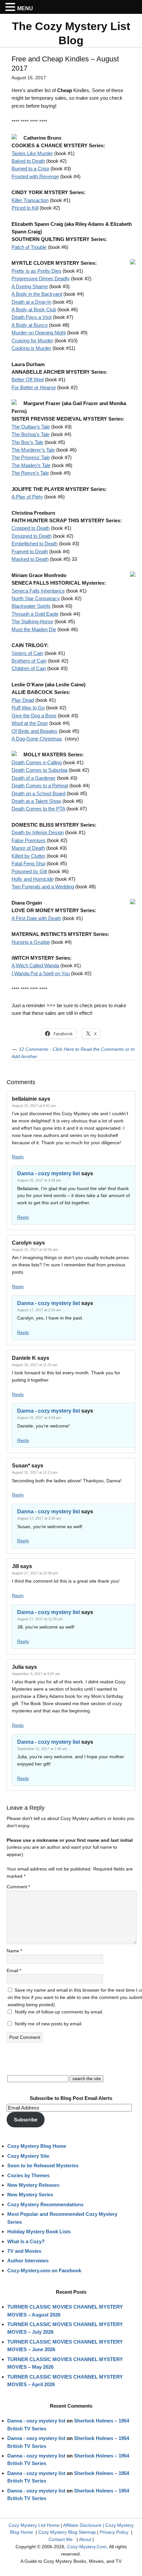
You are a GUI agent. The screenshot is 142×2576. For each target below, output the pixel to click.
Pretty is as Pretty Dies (36, 271)
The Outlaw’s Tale (31, 427)
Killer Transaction (30, 200)
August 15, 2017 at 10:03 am (35, 1250)
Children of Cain (29, 668)
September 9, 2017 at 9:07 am (36, 1674)
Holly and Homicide (33, 879)
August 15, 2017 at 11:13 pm (35, 1472)
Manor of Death (28, 848)
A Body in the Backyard (37, 294)
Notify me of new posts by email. (49, 2024)
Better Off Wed (28, 379)
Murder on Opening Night (39, 333)
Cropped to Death (31, 528)
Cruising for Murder (32, 341)
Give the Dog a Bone (34, 716)
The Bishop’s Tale (31, 434)
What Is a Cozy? (26, 2241)
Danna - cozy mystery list (49, 1173)
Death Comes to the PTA (38, 809)
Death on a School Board (38, 793)
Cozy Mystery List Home (34, 2525)
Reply (18, 1157)
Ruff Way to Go (28, 708)
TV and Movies (24, 2251)
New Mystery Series (30, 2195)
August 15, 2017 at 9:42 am (34, 1106)
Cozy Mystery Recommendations (45, 2204)
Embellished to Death (35, 544)
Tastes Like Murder (32, 153)
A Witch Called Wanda (35, 965)
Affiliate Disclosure (82, 2525)
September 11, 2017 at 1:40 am (42, 1749)
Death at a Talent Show (36, 801)
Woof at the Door (30, 723)
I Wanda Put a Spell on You (41, 973)
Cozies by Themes (28, 2175)
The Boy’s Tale (27, 442)
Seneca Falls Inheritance (38, 591)
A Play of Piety (27, 497)
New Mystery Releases (33, 2185)
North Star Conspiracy (36, 598)
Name (14, 1951)
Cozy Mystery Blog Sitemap (67, 2532)
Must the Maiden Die (34, 629)
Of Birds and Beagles (35, 731)
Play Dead (23, 700)
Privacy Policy (114, 2532)
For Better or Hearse (34, 387)
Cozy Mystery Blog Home (37, 2146)
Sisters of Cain (27, 653)
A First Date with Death (36, 918)
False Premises (29, 840)
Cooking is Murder (31, 348)
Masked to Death (30, 559)
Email (14, 1971)
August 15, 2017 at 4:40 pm (39, 1418)
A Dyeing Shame (30, 286)
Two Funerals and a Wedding (43, 887)
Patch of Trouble (29, 247)
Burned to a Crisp (30, 169)
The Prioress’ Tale (31, 457)
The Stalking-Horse (32, 621)
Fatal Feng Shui (28, 863)
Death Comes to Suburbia (39, 770)
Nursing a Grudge (31, 942)
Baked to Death (28, 161)
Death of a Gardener (34, 778)
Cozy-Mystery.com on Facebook (44, 2270)
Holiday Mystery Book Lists (39, 2232)
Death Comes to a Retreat (40, 786)
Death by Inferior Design (38, 832)
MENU (25, 8)
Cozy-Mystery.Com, (88, 2547)
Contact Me (61, 2539)
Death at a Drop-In (31, 302)
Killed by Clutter (28, 856)
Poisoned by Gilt (29, 871)
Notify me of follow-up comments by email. (59, 2012)
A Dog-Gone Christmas (37, 739)
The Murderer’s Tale (33, 450)
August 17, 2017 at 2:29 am (39, 1310)
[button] (11, 7)
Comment (18, 1887)
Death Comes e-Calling (37, 762)
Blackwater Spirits (31, 606)
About (85, 2539)
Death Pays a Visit (32, 317)
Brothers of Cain (29, 661)
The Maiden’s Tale (31, 465)
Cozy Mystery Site (28, 2156)
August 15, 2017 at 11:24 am (35, 1365)
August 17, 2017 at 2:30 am (39, 1518)
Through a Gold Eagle (35, 614)
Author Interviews (28, 2261)
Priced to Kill (25, 208)
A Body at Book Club (34, 309)
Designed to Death (32, 536)
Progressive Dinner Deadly (41, 278)
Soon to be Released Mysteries (43, 2165)
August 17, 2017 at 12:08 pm (35, 1573)
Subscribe (26, 2120)
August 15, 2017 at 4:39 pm (39, 1180)
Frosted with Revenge (35, 176)
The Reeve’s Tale (30, 473)
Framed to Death (30, 551)
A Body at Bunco (30, 325)
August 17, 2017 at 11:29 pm (40, 1619)
